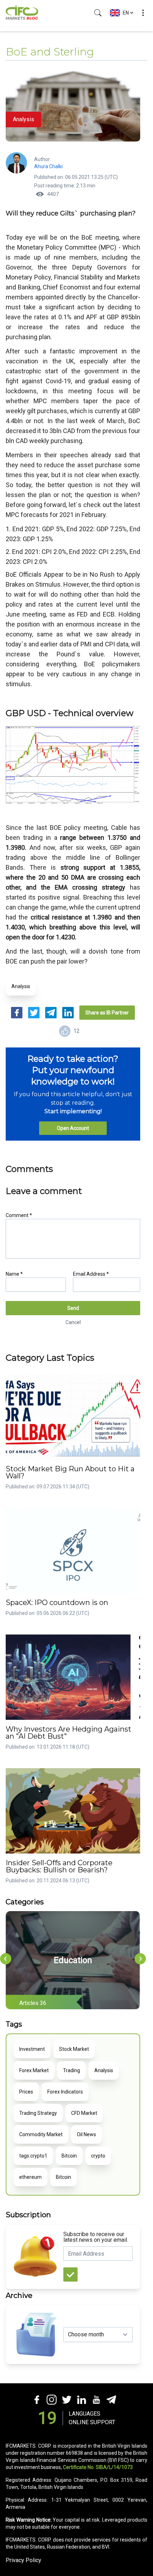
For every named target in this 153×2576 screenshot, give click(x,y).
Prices (26, 2092)
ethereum (30, 2177)
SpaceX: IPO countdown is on (57, 1602)
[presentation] (6, 1959)
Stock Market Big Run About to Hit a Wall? (70, 1472)
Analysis (21, 986)
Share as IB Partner (107, 1013)
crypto (98, 2156)
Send (73, 1308)
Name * (14, 1274)
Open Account (73, 1128)
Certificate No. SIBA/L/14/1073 (98, 2467)
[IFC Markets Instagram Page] (51, 2399)
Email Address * (91, 1274)
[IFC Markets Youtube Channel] (96, 2399)
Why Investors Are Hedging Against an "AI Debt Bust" (68, 1733)
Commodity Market (41, 2134)
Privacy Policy (23, 2560)
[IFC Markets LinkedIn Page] (81, 2399)
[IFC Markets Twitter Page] (66, 2399)
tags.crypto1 (33, 2156)
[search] (98, 13)
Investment (32, 2049)
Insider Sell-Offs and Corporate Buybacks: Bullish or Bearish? (59, 1866)
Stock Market (74, 2049)
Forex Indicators (65, 2092)
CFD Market (84, 2113)
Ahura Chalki (48, 166)
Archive (19, 2295)
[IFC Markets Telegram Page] (111, 2399)
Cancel (73, 1322)
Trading (72, 2070)
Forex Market (34, 2070)
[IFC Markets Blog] (22, 13)
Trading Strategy (38, 2113)
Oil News (86, 2134)
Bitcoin (69, 2156)
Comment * (19, 1215)
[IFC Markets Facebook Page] (36, 2399)
